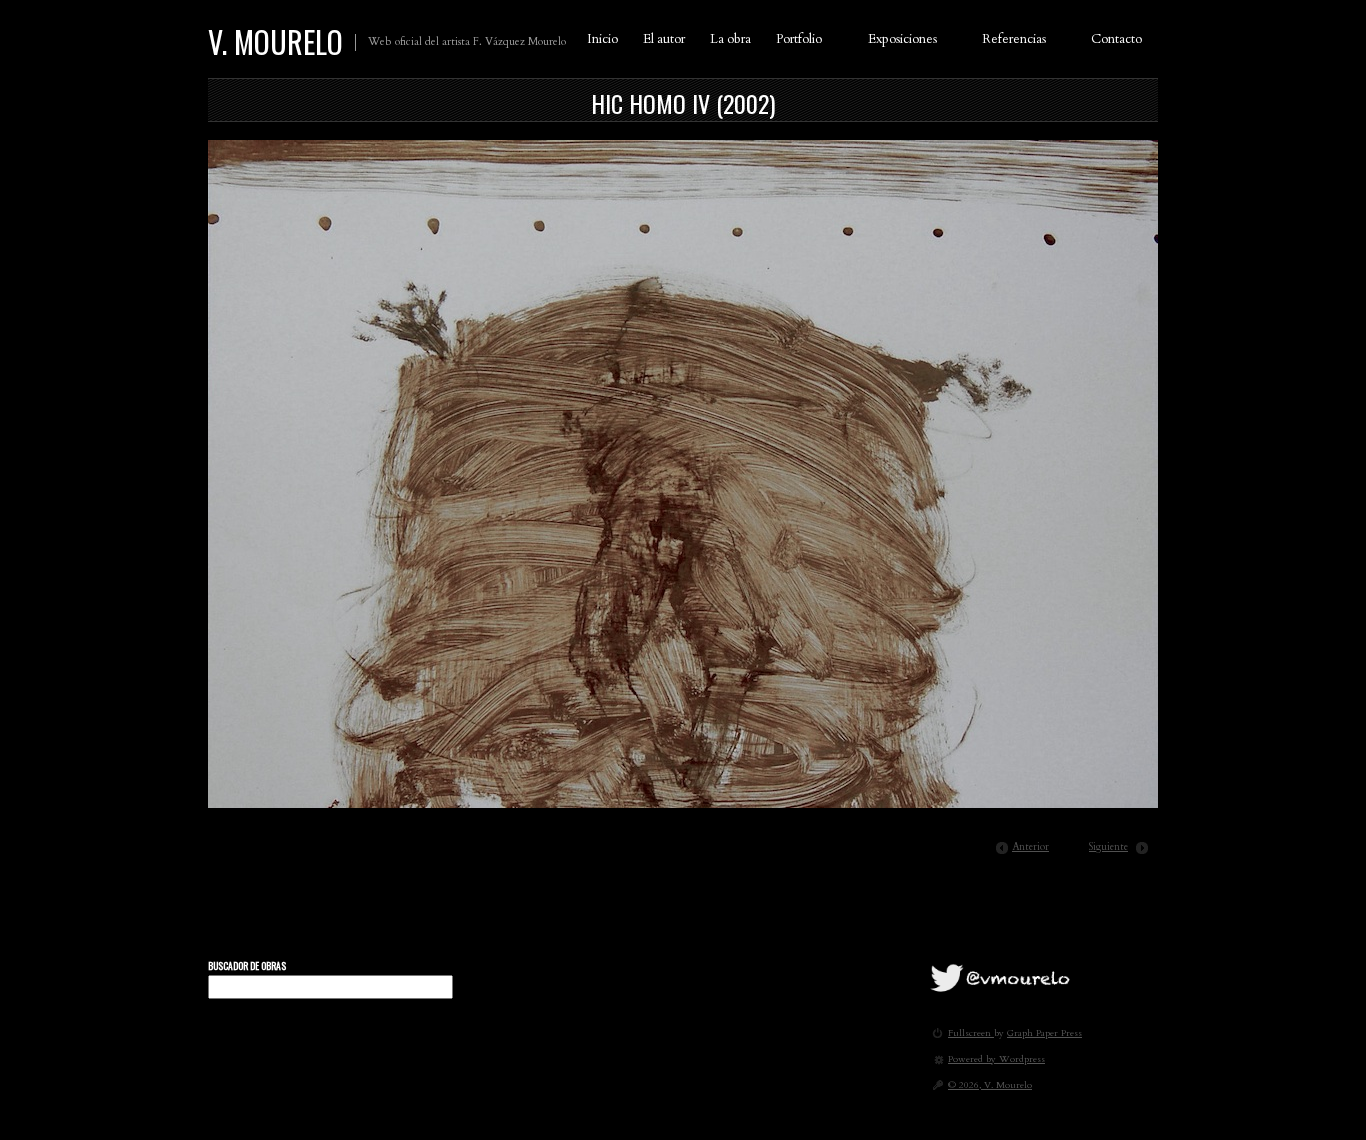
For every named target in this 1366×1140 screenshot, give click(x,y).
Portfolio (799, 39)
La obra (730, 39)
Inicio (602, 39)
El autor (664, 39)
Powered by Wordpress (996, 1058)
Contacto (1116, 39)
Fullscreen (971, 1032)
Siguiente (1108, 847)
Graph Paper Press (1044, 1032)
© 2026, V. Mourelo (990, 1084)
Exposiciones (902, 39)
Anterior (1030, 847)
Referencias (1014, 39)
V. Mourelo (275, 41)
